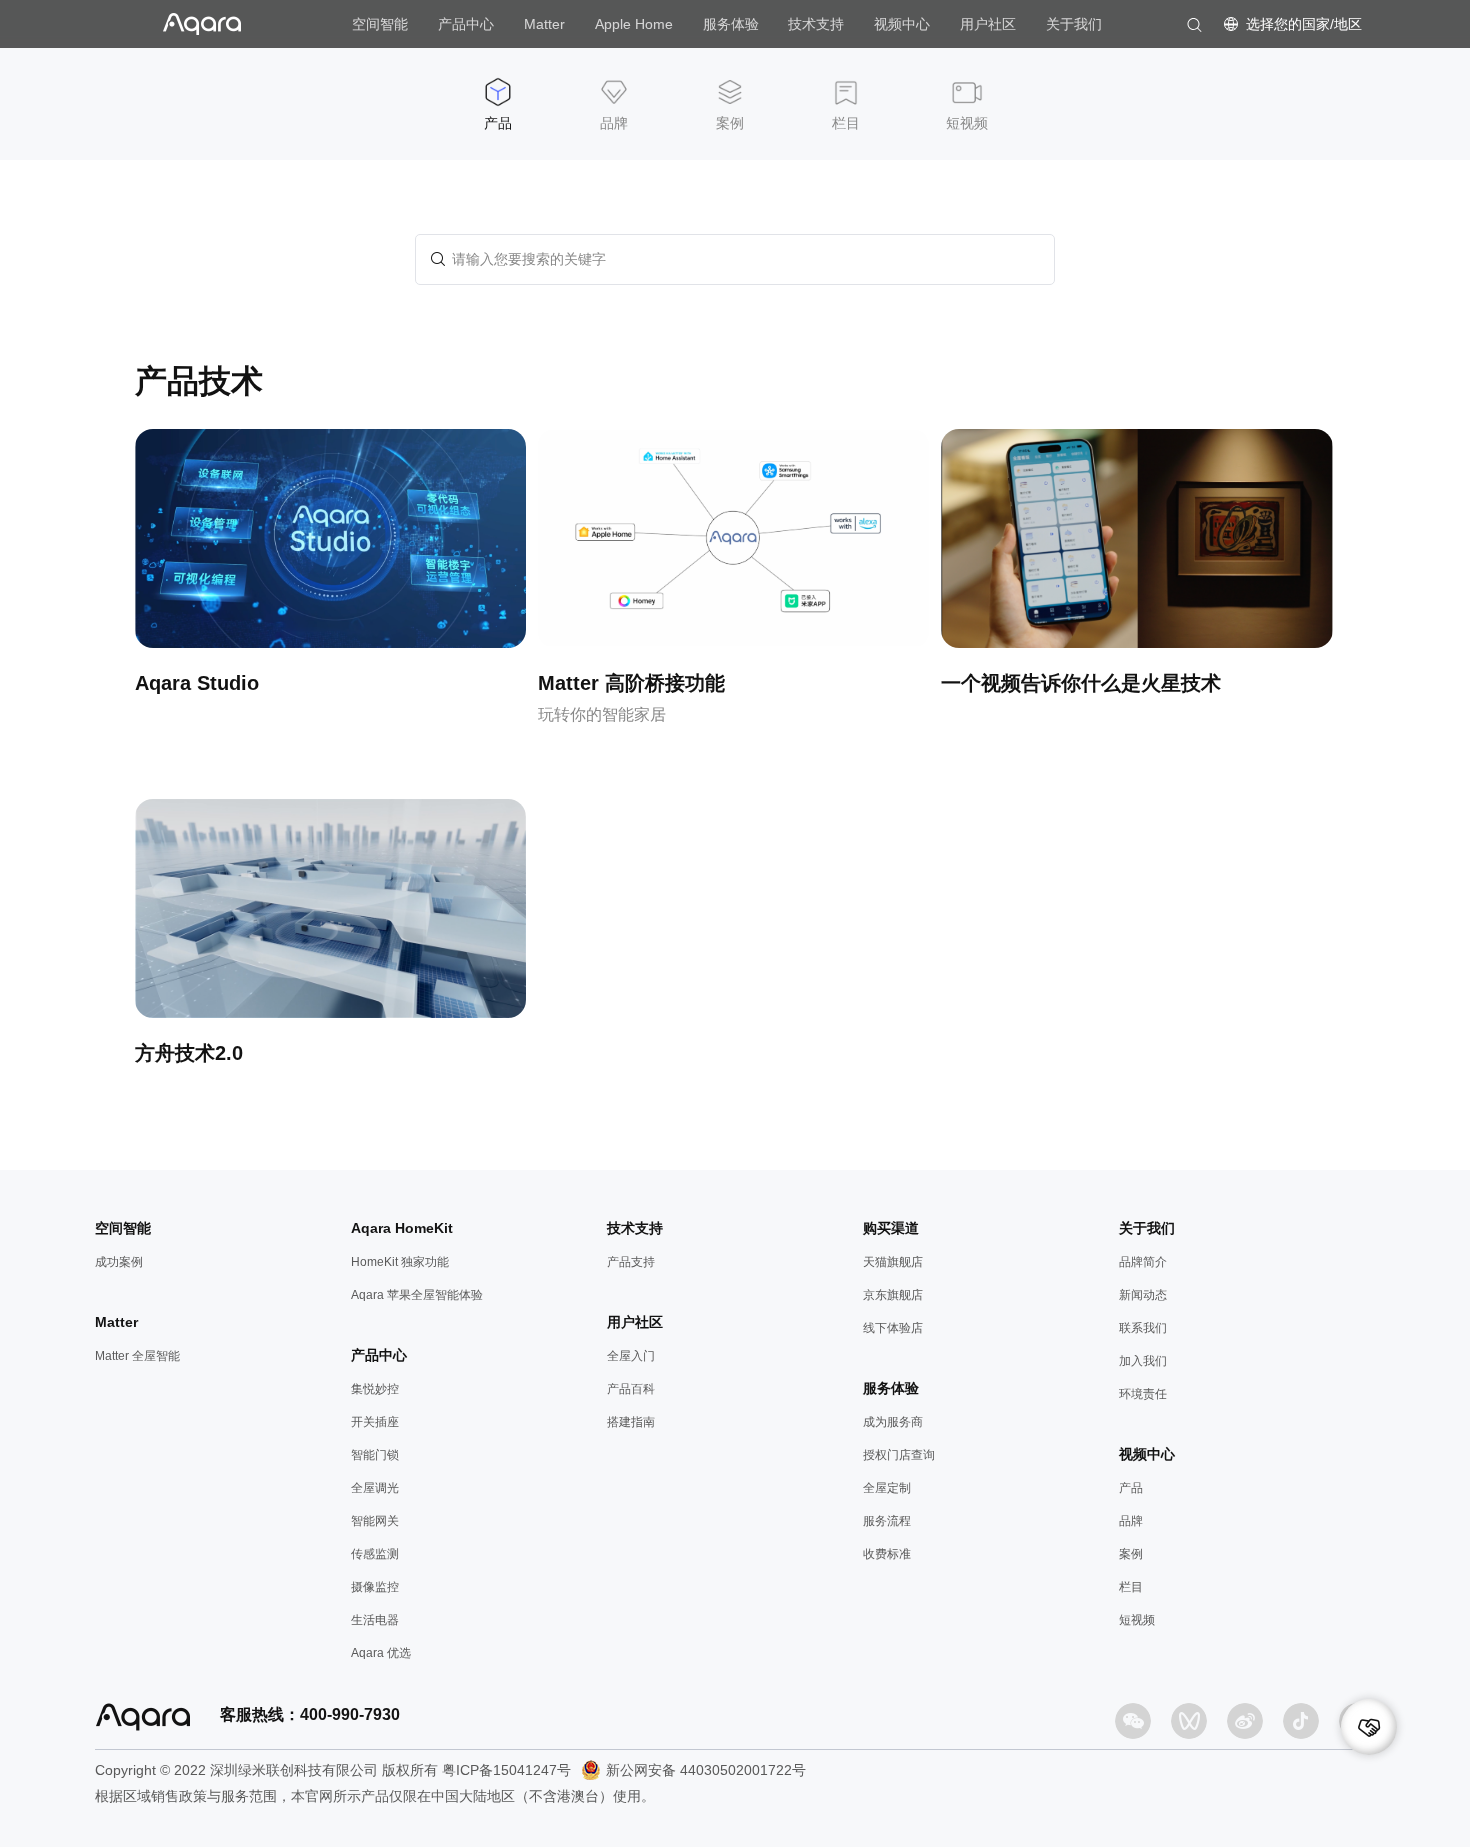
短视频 (1137, 1620)
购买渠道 (891, 1228)
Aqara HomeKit (402, 1228)
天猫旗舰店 (893, 1262)
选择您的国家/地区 (1304, 24)
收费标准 (887, 1554)
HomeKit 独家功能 (400, 1262)
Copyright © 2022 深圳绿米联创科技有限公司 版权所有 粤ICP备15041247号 (333, 1770)
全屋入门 (631, 1356)
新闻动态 (1143, 1295)
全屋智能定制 (1402, 1727)
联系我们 (1143, 1328)
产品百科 (631, 1389)
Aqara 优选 (381, 1653)
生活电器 (375, 1620)
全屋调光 (375, 1488)
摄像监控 (375, 1587)
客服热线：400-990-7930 (310, 1714)
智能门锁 (375, 1455)
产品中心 (466, 24)
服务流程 (887, 1521)
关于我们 (1074, 24)
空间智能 (380, 24)
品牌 (1131, 1521)
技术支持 (816, 24)
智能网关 (375, 1521)
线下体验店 (893, 1328)
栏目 (1131, 1587)
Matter (544, 24)
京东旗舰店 (893, 1295)
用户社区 (988, 24)
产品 (1131, 1488)
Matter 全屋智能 (137, 1356)
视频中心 (902, 24)
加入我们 (1143, 1361)
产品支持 (631, 1262)
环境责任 (1143, 1394)
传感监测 (375, 1554)
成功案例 (119, 1262)
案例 (1131, 1554)
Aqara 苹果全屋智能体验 (417, 1295)
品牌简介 (1143, 1262)
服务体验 (731, 24)
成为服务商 (893, 1422)
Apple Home (634, 24)
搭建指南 (631, 1422)
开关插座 (375, 1422)
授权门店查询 (899, 1455)
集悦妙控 (375, 1389)
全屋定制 (887, 1488)
